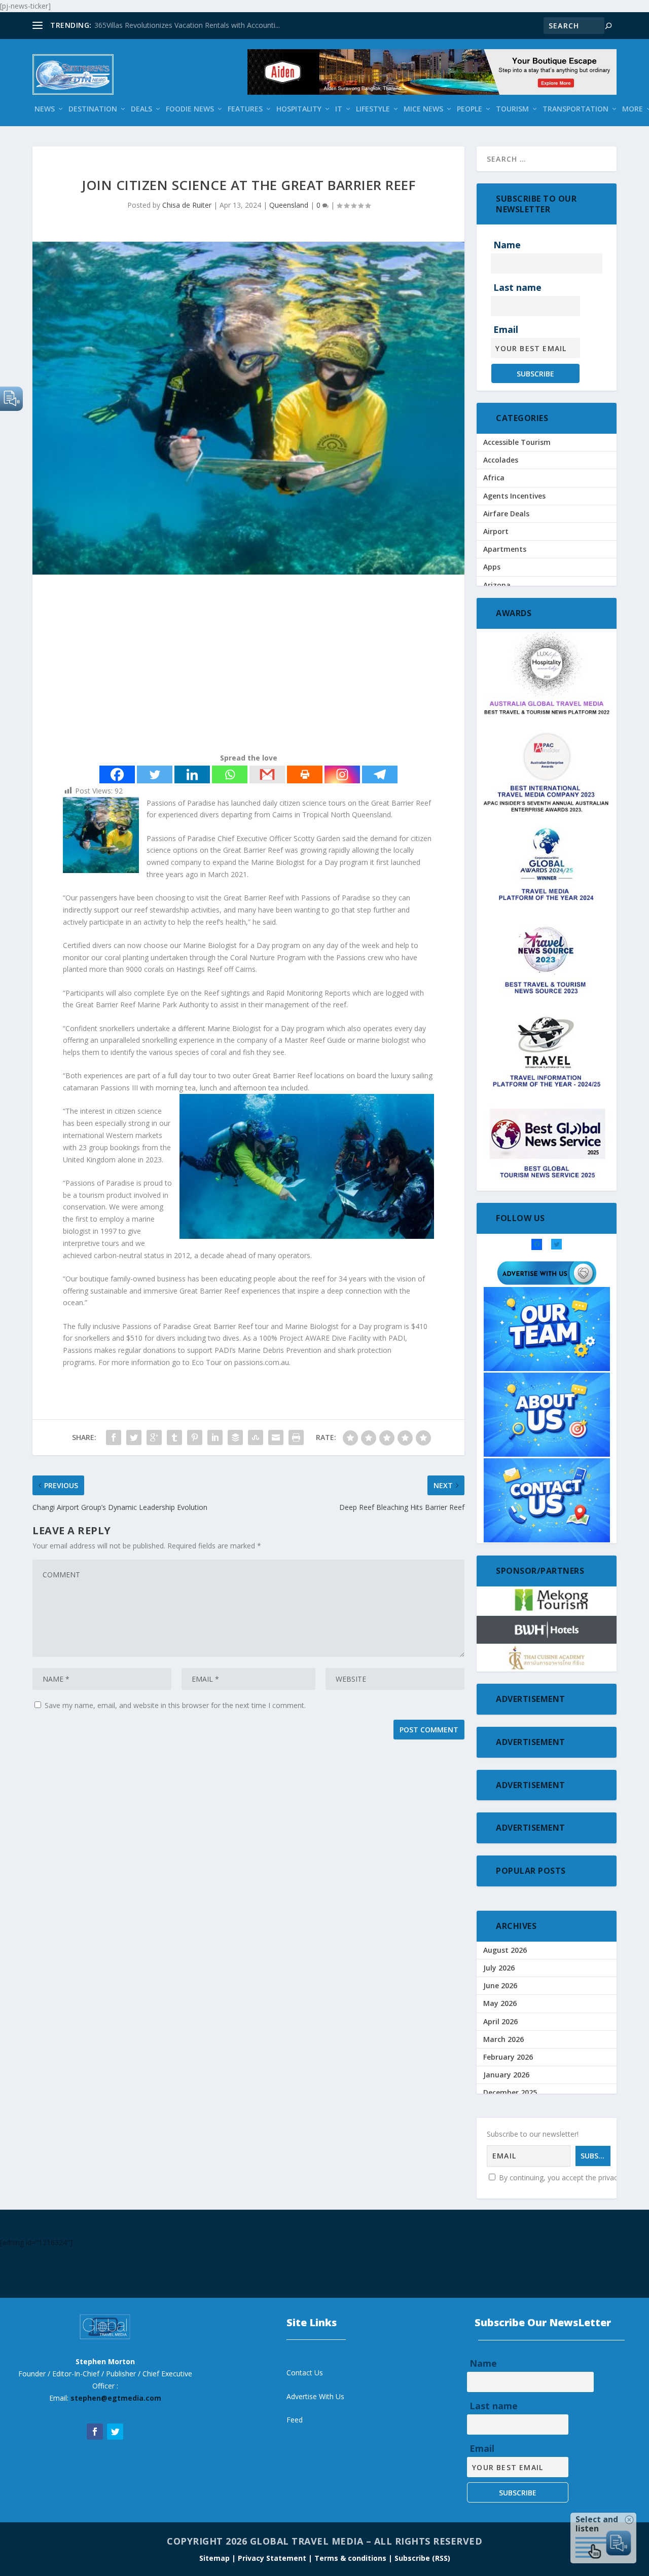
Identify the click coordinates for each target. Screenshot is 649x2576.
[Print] (305, 774)
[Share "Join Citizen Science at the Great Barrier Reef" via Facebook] (114, 1437)
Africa (494, 478)
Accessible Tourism (517, 442)
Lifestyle (373, 109)
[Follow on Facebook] (95, 2432)
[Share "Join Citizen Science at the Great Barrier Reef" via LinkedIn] (215, 1437)
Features (245, 109)
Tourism (512, 109)
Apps (492, 567)
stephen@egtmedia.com (116, 2398)
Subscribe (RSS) (422, 2558)
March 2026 (503, 2039)
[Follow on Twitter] (115, 2432)
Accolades (501, 460)
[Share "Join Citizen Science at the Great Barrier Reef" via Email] (276, 1437)
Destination (93, 109)
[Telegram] (380, 774)
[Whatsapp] (230, 774)
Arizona (497, 585)
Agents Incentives (514, 496)
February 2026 (508, 2057)
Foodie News (190, 109)
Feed (295, 2420)
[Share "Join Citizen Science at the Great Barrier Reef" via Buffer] (235, 1437)
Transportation (575, 109)
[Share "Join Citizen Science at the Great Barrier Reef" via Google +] (154, 1437)
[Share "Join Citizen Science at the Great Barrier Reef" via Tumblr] (174, 1437)
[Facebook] (117, 774)
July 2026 (499, 1968)
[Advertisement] (248, 666)
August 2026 (505, 1950)
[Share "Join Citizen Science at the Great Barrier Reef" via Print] (296, 1437)
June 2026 (500, 1985)
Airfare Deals (506, 514)
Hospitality (299, 109)
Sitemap (215, 2558)
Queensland (289, 205)
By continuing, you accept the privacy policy (569, 2177)
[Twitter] (155, 774)
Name (507, 245)
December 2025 (510, 2092)
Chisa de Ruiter (187, 205)
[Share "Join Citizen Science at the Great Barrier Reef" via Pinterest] (195, 1437)
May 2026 (500, 2003)
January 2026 (506, 2075)
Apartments (505, 549)
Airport (496, 531)
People (470, 109)
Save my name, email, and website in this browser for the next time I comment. (175, 1705)
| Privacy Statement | (272, 2558)
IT (339, 109)
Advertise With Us (315, 2396)
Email (506, 329)
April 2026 (500, 2021)
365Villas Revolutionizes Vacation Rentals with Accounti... (187, 25)
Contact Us (305, 2373)
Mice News (423, 109)
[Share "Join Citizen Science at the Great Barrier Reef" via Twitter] (134, 1437)
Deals (141, 109)
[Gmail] (267, 774)
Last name (517, 287)
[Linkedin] (192, 774)
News (45, 109)
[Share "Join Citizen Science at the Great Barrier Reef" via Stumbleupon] (256, 1437)
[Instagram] (342, 774)
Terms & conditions (351, 2558)
